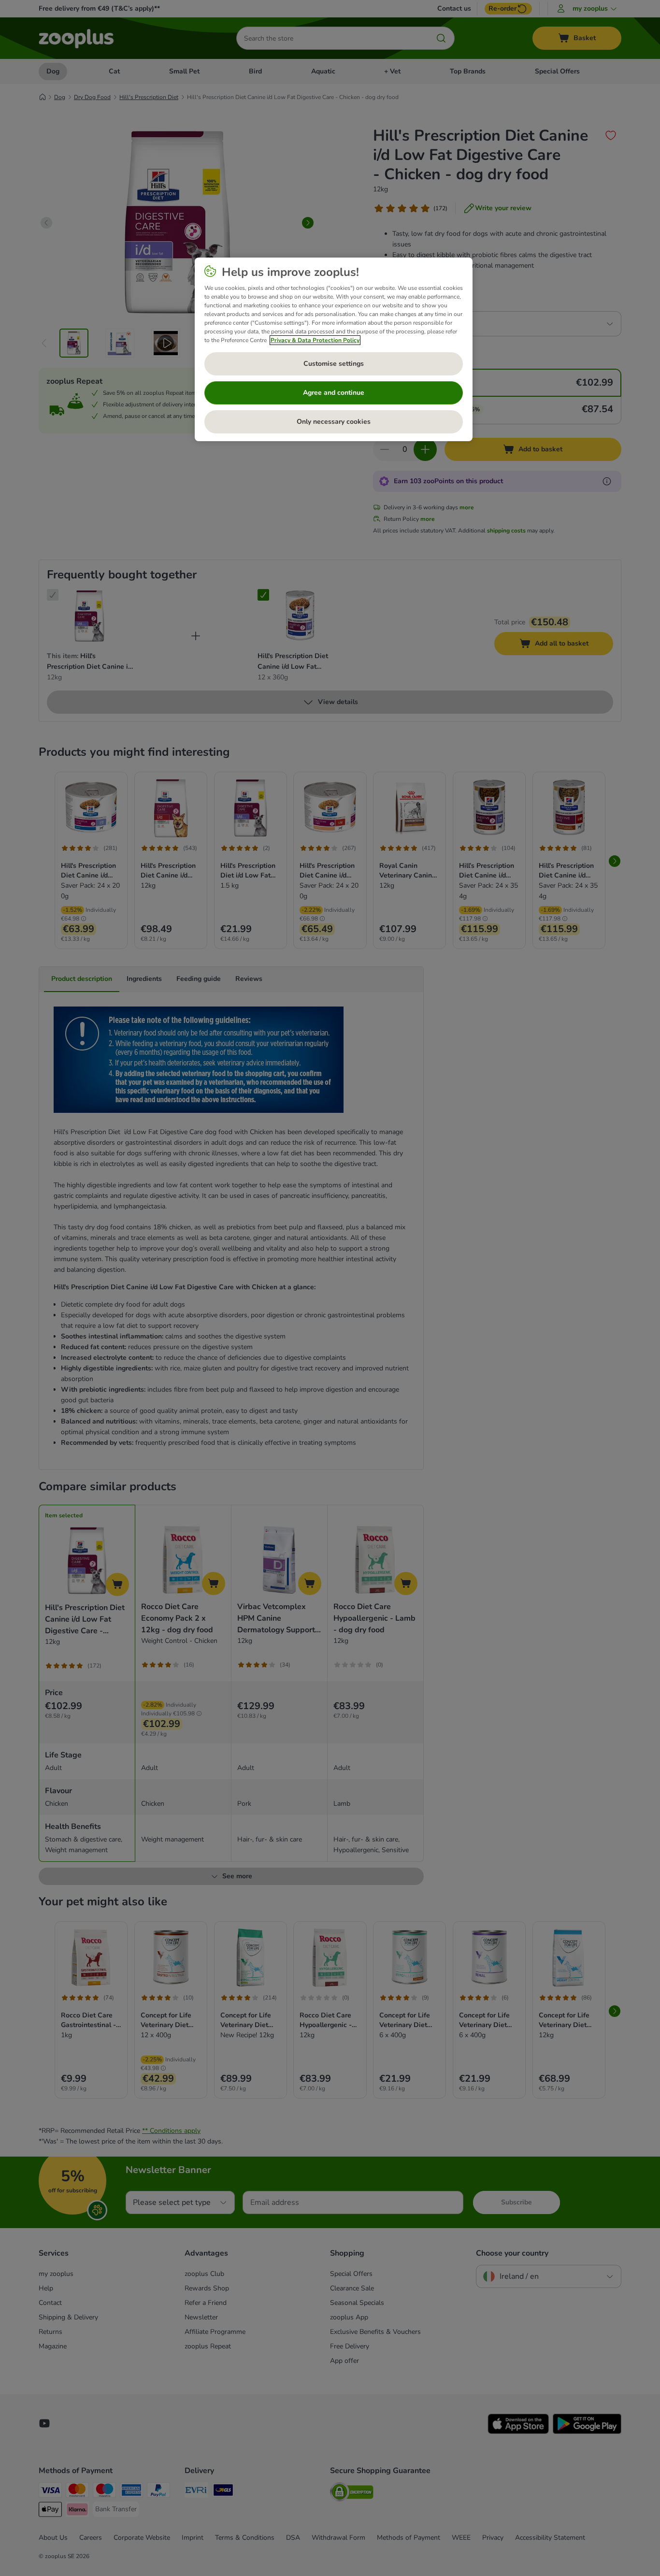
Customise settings (334, 364)
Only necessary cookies (334, 422)
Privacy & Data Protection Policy (315, 340)
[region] (334, 349)
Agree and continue (334, 393)
